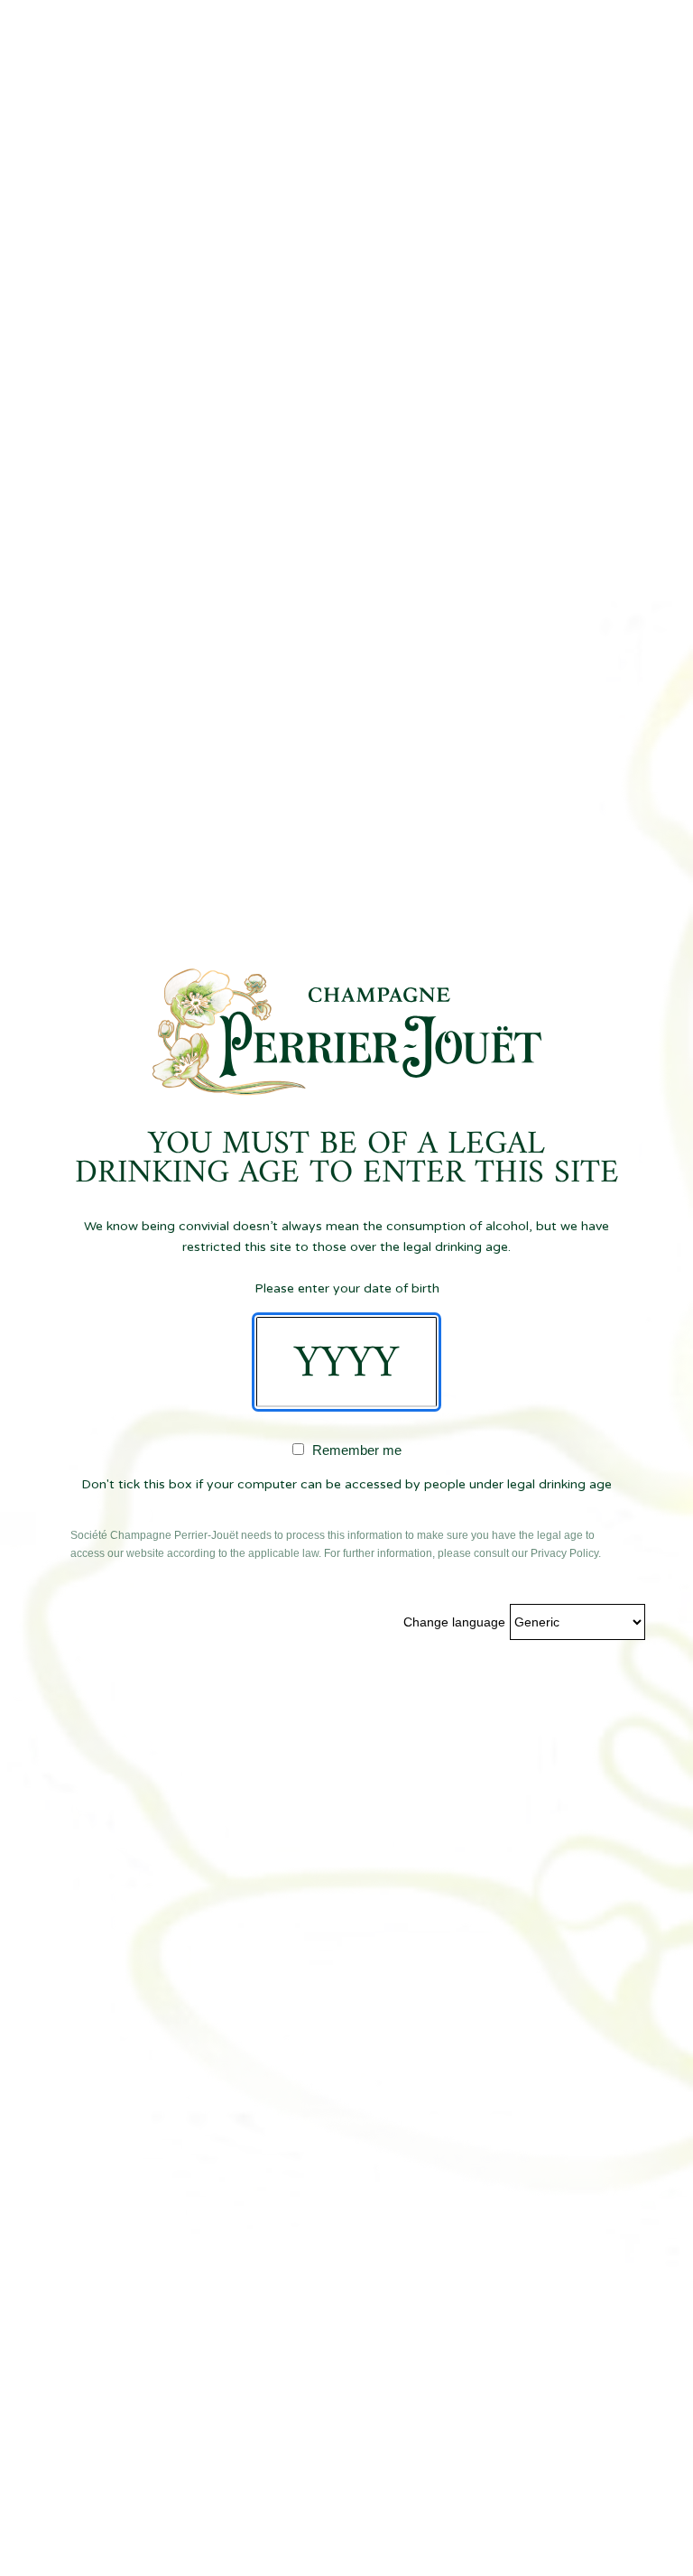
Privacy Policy (564, 1553)
